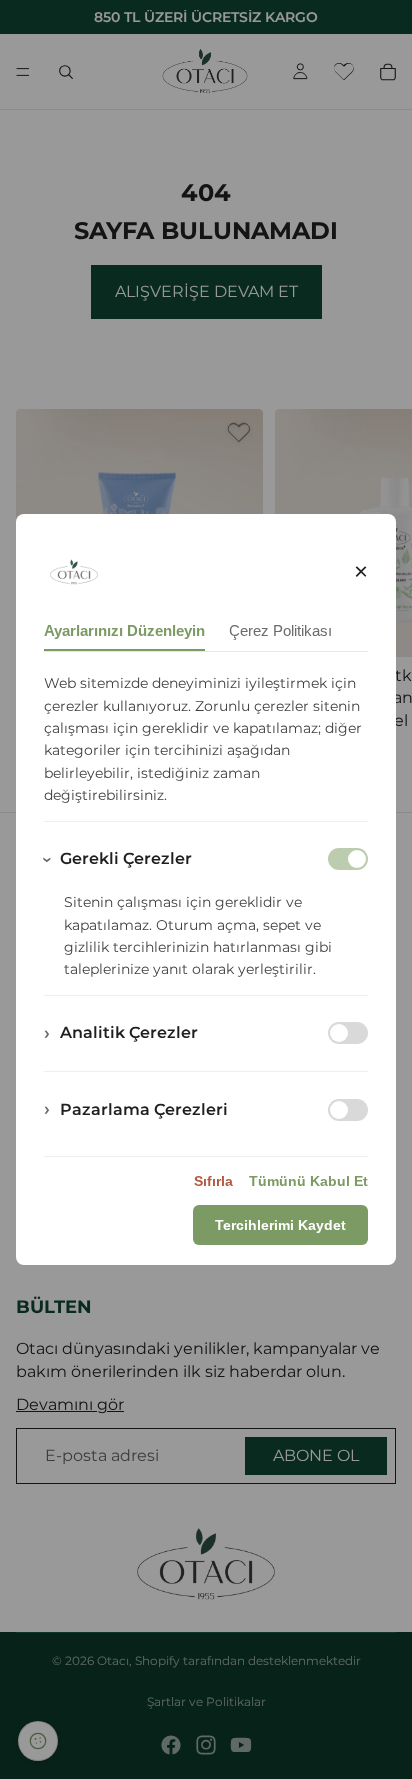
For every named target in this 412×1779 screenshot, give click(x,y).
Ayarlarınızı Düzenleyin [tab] (124, 630)
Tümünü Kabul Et (308, 1181)
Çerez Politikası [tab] (280, 630)
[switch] (348, 1033)
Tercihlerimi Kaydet (280, 1225)
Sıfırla (213, 1181)
